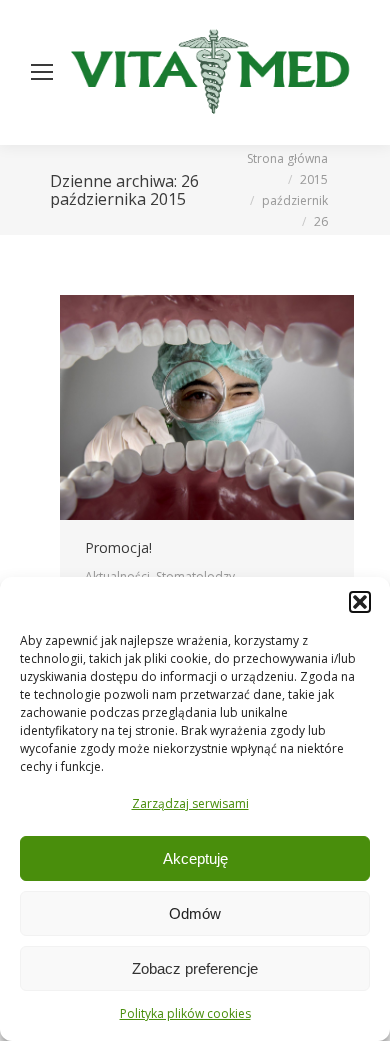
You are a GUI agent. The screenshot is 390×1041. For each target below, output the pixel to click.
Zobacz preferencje (195, 968)
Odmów (195, 913)
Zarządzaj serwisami (190, 803)
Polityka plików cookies (185, 1013)
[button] (360, 602)
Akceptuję (195, 858)
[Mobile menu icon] (42, 72)
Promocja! (118, 547)
